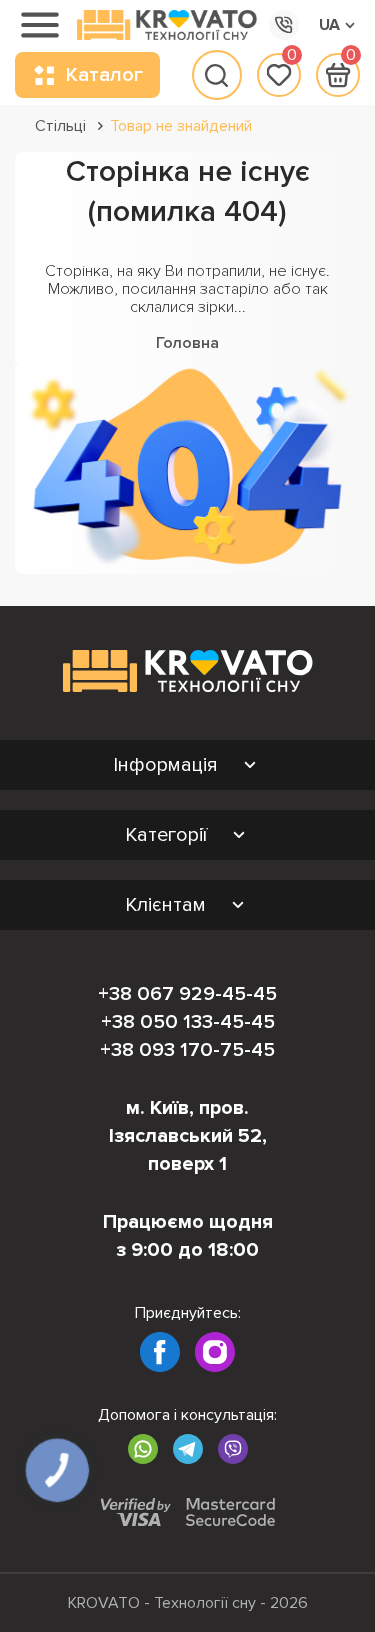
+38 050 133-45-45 (188, 1022)
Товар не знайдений (181, 126)
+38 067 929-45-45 (187, 994)
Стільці (60, 126)
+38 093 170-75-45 (187, 1050)
